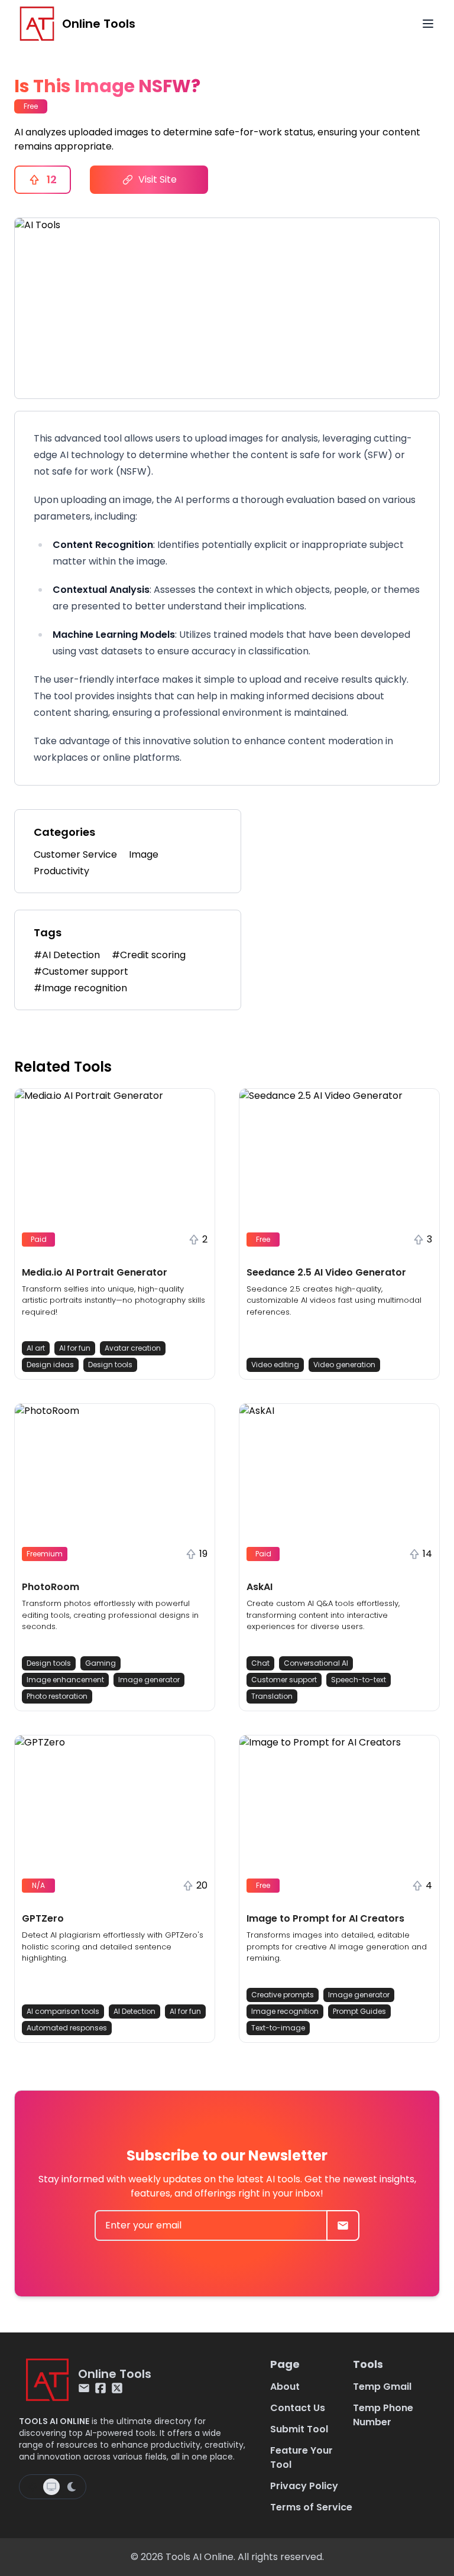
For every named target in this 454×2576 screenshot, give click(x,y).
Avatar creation (133, 1348)
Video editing (275, 1365)
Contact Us (298, 2408)
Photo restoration (57, 1696)
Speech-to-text (359, 1680)
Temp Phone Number (383, 2415)
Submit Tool (299, 2429)
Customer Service (75, 854)
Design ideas (50, 1365)
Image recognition (285, 2011)
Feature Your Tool (301, 2457)
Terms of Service (311, 2507)
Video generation (344, 1365)
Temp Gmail (382, 2387)
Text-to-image (278, 2028)
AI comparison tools (63, 2011)
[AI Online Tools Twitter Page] (117, 2388)
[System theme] (51, 2487)
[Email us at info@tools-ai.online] (84, 2388)
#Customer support (81, 971)
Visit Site (158, 179)
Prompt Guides (359, 2011)
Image (144, 854)
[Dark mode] (72, 2487)
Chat (260, 1663)
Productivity (61, 871)
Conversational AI (316, 1663)
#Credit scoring (149, 955)
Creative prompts (283, 1995)
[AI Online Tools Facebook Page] (100, 2388)
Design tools (110, 1365)
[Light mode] (33, 2487)
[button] (115, 1234)
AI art (36, 1348)
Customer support (284, 1680)
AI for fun (75, 1348)
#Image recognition (80, 988)
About (285, 2387)
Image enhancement (65, 1680)
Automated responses (67, 2028)
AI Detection (134, 2011)
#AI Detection (67, 955)
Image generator (149, 1680)
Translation (272, 1696)
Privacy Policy (304, 2486)
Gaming (100, 1663)
